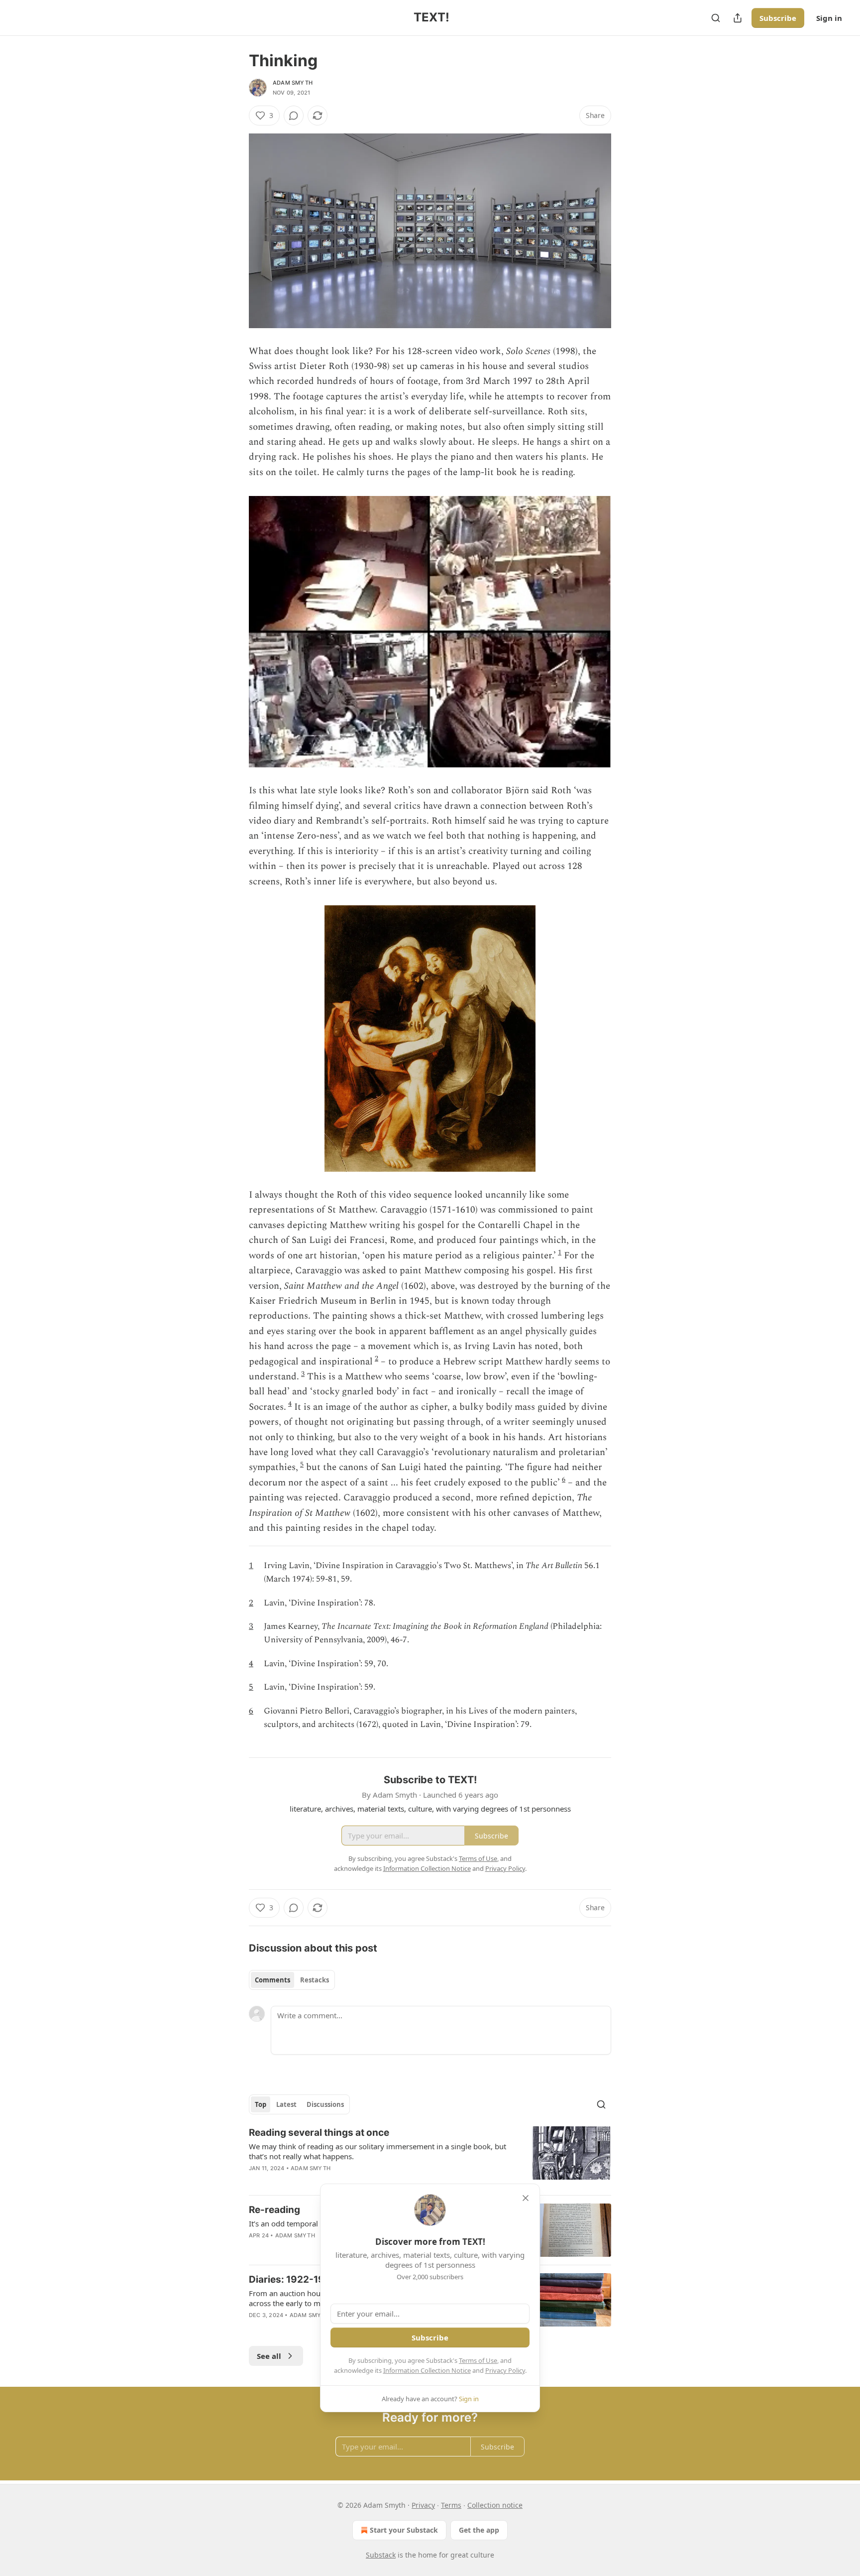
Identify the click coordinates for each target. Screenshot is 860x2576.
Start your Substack (404, 2530)
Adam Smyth (293, 83)
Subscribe (778, 18)
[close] (526, 2198)
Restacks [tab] (315, 1980)
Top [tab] (261, 2104)
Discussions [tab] (325, 2104)
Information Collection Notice (427, 2370)
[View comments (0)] (294, 116)
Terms (451, 2505)
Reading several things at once (319, 2133)
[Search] (716, 18)
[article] (430, 2157)
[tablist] (292, 1980)
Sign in (829, 18)
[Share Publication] (738, 18)
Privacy (423, 2505)
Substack (381, 2555)
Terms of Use (478, 2360)
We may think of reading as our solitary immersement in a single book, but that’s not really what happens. (377, 2151)
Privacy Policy (505, 2370)
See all (269, 2356)
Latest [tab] (286, 2104)
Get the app (479, 2530)
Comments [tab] (272, 1980)
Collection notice (495, 2505)
